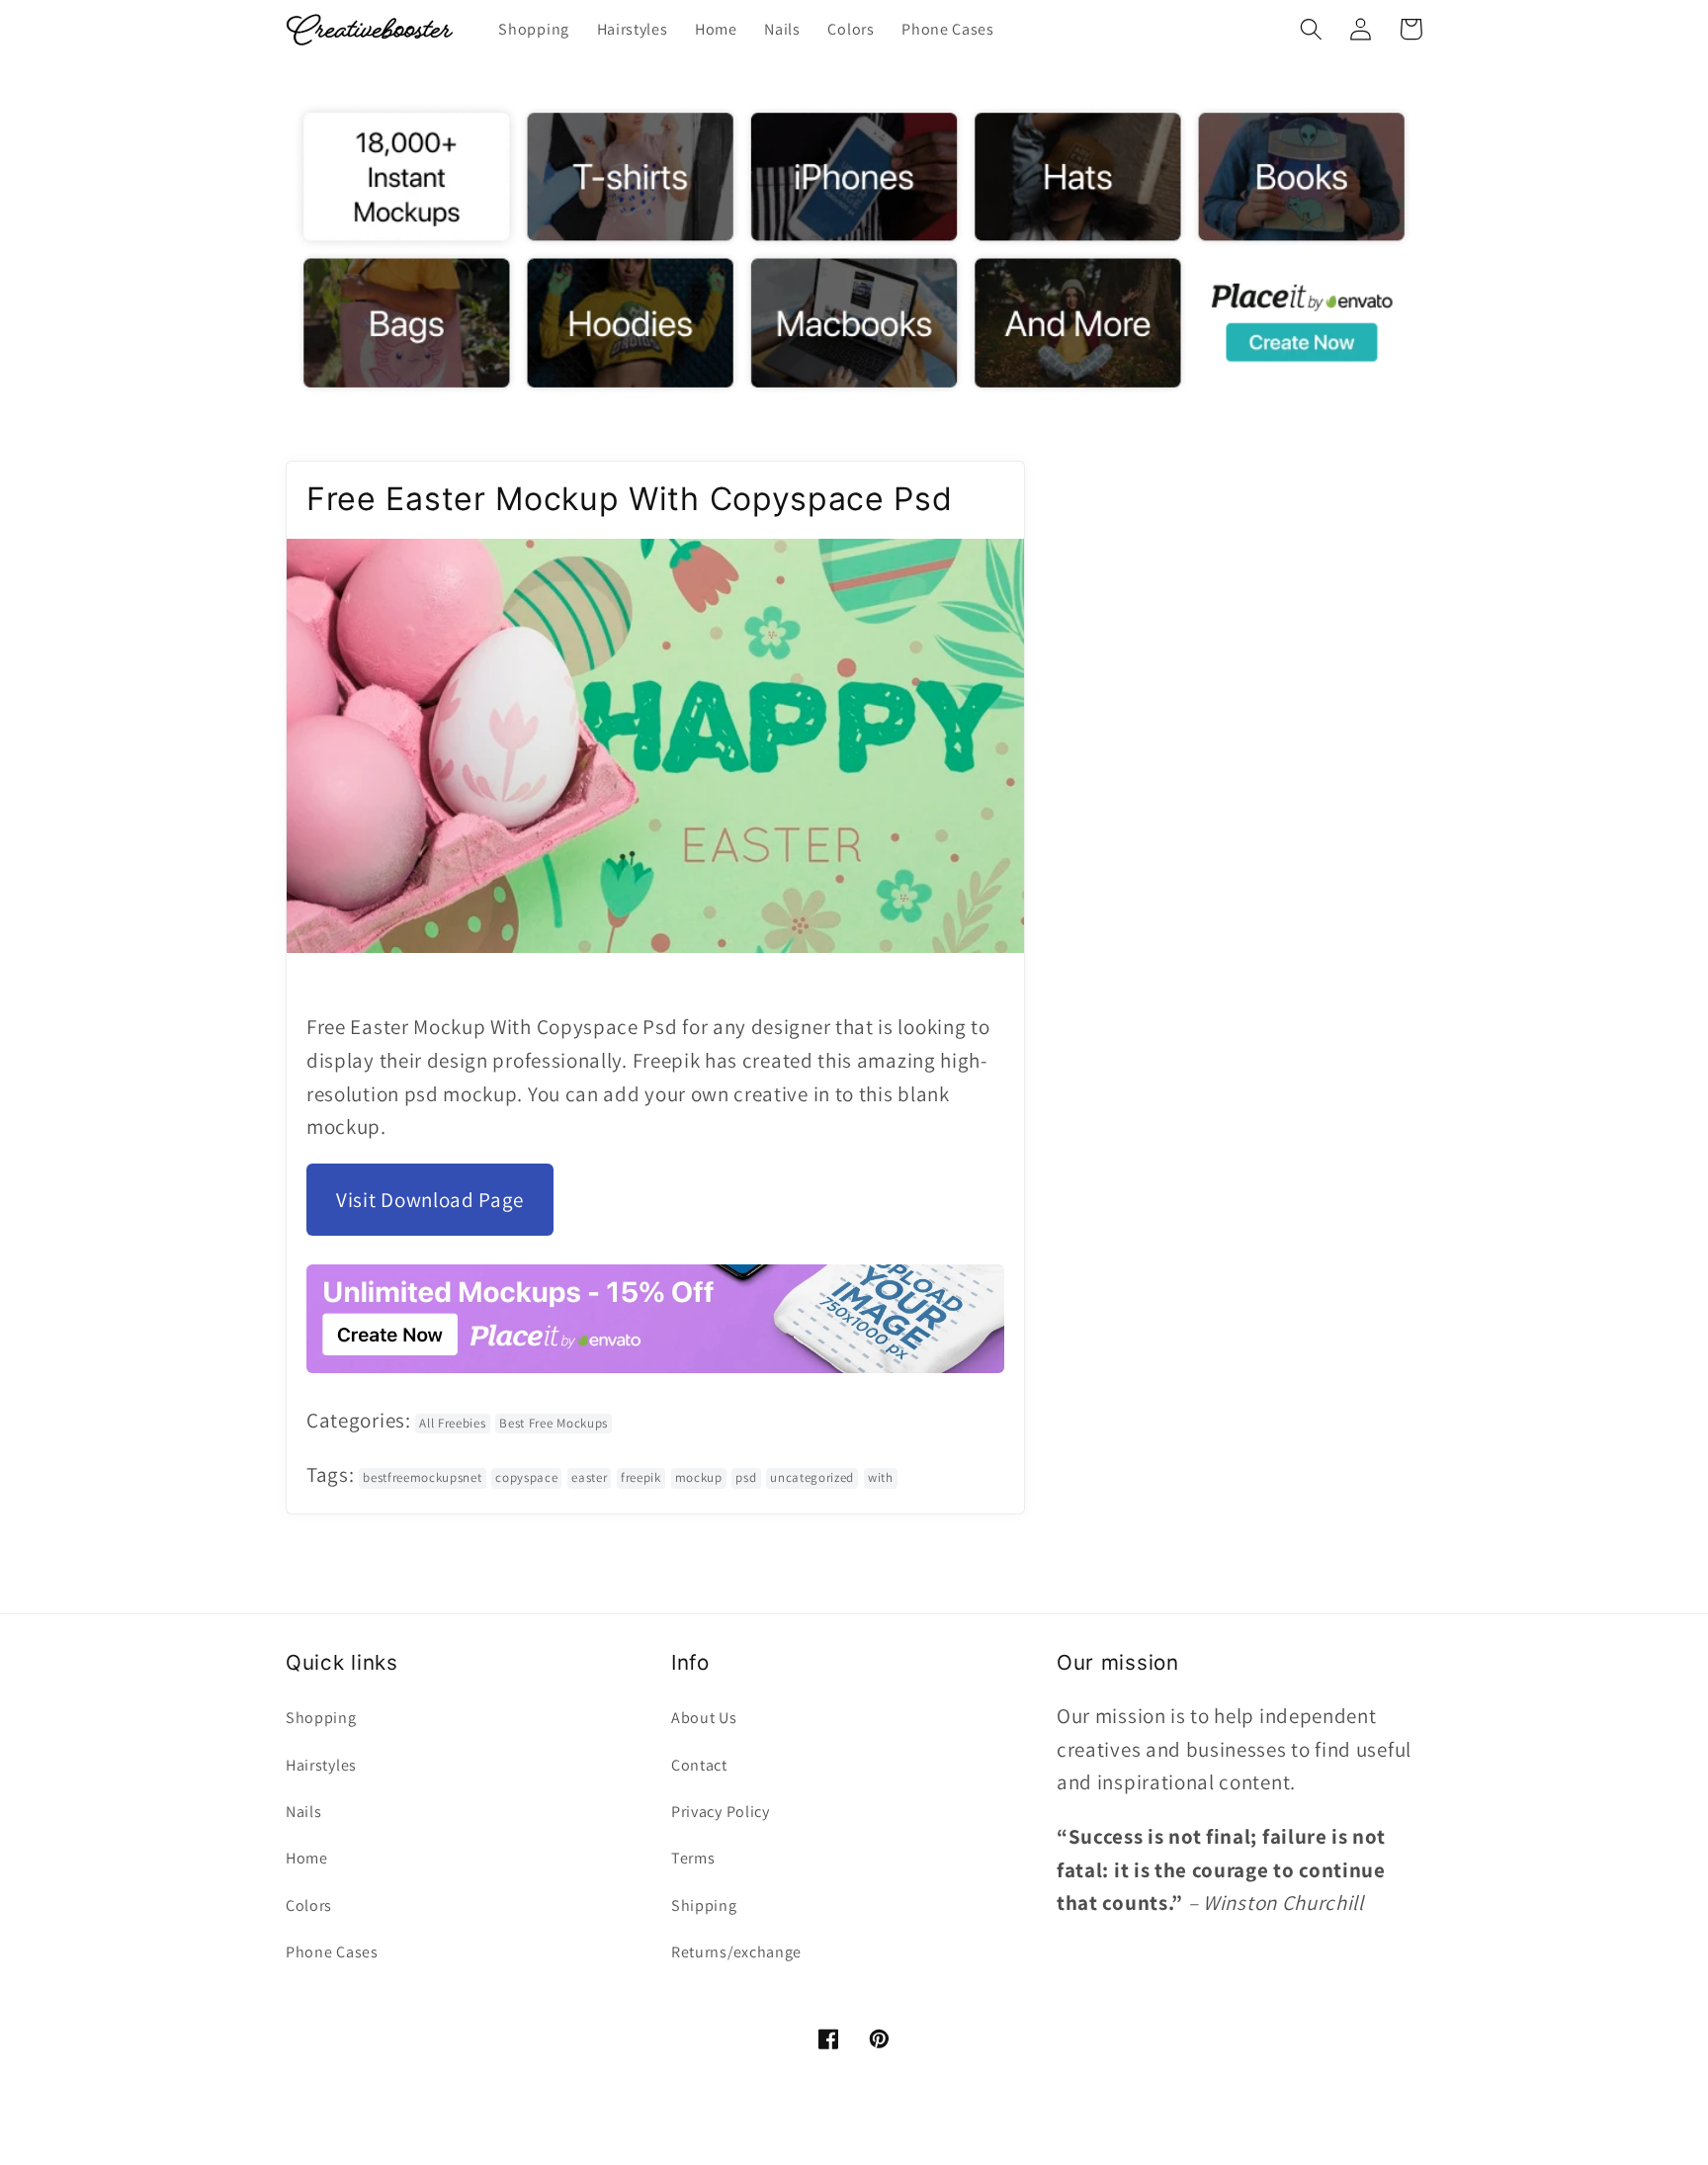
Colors (309, 1905)
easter (589, 1477)
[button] (1311, 29)
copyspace (526, 1477)
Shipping (704, 1905)
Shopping (321, 1718)
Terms (693, 1858)
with (881, 1477)
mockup (699, 1477)
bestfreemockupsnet (422, 1477)
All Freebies (452, 1423)
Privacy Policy (721, 1812)
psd (746, 1477)
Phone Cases (332, 1952)
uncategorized (812, 1477)
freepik (641, 1477)
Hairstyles (321, 1765)
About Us (704, 1718)
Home (307, 1858)
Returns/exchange (736, 1952)
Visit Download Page (430, 1200)
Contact (699, 1765)
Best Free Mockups (554, 1423)
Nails (303, 1812)
